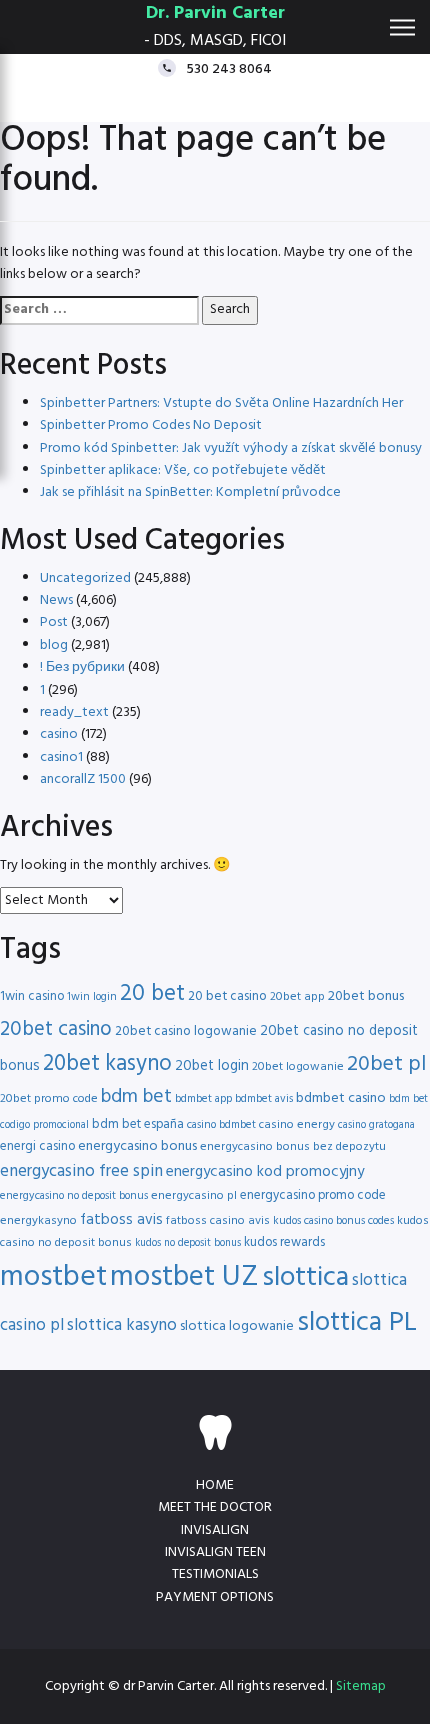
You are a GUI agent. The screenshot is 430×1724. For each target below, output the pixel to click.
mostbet (53, 1277)
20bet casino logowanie (186, 1031)
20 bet (152, 994)
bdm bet (136, 1097)
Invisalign (215, 1530)
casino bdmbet (221, 1125)
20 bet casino (227, 996)
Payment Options (215, 1597)
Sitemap (361, 1686)
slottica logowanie (237, 1326)
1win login (92, 997)
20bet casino (56, 1029)
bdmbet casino (341, 1098)
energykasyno (38, 1221)
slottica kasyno (122, 1325)
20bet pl (386, 1064)
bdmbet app (203, 1099)
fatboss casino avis (218, 1221)
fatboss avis (121, 1220)
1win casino (32, 996)
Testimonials (215, 1574)
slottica (305, 1278)
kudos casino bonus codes (333, 1221)
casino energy (297, 1125)
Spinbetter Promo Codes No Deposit (151, 425)
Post (54, 622)
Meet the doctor (215, 1507)
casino (59, 734)
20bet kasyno (107, 1064)
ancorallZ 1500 (83, 779)
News (56, 600)
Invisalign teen (215, 1552)
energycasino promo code (313, 1195)
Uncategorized (85, 578)
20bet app (297, 997)
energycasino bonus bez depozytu (293, 1147)
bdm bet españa (138, 1124)
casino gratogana (376, 1125)
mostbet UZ (184, 1277)
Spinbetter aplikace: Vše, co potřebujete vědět (183, 470)
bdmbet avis (264, 1099)
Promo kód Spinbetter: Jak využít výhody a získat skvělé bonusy (231, 448)
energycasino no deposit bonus (74, 1196)
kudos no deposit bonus (188, 1243)
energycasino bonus (137, 1146)
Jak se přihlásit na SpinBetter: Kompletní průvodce (190, 492)
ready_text (74, 712)
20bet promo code (49, 1099)
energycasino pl (194, 1196)
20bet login (212, 1066)
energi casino (37, 1146)
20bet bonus (366, 996)
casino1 (61, 757)
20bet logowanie (298, 1067)
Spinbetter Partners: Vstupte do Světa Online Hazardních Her (221, 403)
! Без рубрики (82, 667)
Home (215, 1485)
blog (54, 645)
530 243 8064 (229, 68)
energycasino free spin (81, 1171)
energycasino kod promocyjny (265, 1172)
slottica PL (357, 1323)
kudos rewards (284, 1242)
